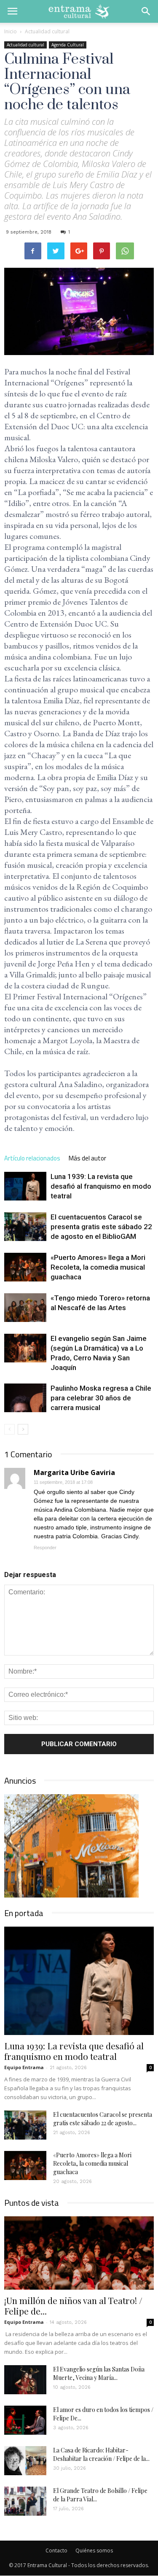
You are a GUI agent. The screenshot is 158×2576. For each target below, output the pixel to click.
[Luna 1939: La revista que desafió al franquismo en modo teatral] (25, 1186)
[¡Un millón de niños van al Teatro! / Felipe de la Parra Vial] (79, 2253)
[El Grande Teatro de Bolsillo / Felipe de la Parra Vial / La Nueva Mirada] (25, 2501)
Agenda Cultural (68, 45)
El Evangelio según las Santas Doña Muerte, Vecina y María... (99, 2373)
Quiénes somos (94, 2550)
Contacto (56, 2550)
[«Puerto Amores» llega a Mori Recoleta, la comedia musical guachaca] (25, 1267)
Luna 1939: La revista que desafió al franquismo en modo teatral (101, 1186)
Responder (45, 1548)
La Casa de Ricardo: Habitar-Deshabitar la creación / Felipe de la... (101, 2454)
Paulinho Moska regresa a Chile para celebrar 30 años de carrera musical (101, 1398)
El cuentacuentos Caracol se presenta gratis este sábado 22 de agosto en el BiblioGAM (101, 1227)
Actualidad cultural (25, 45)
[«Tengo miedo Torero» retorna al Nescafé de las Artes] (25, 1308)
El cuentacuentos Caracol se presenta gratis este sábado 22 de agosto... (103, 2119)
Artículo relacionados (32, 1158)
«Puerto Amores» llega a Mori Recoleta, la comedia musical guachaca (98, 1267)
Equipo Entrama (24, 2067)
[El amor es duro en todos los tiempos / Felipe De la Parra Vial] (25, 2420)
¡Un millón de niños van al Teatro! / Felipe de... (73, 2305)
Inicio (11, 31)
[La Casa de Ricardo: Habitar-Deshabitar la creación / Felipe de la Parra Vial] (25, 2461)
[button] (146, 11)
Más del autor (87, 1158)
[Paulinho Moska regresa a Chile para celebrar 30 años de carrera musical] (25, 1398)
